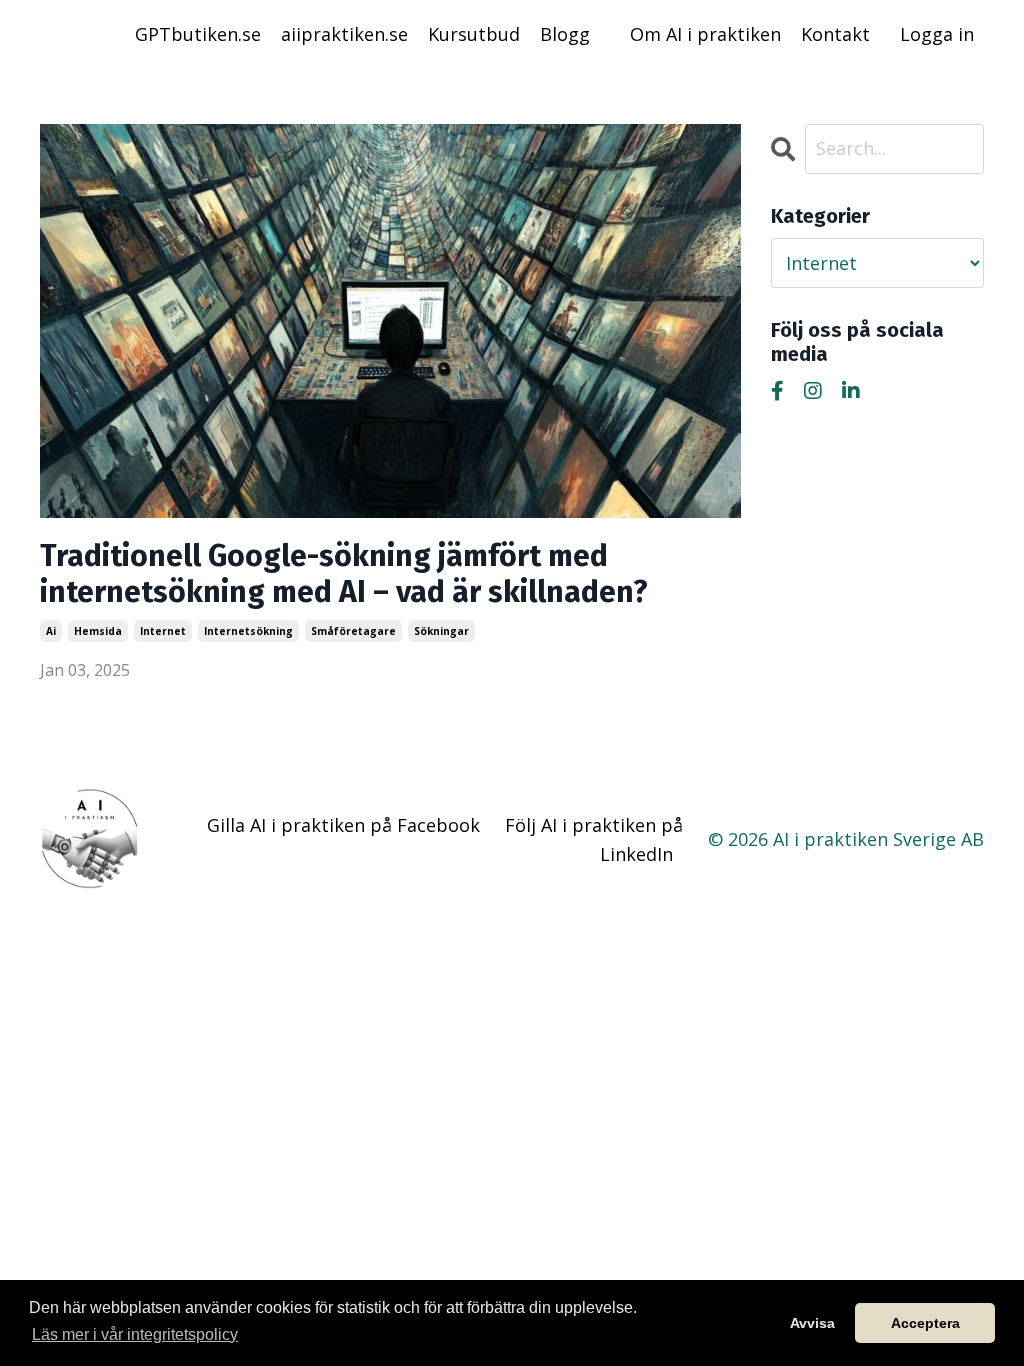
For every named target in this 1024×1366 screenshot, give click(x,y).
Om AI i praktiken (705, 34)
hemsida (98, 631)
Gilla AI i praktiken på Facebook (343, 825)
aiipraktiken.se (344, 34)
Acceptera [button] (925, 1323)
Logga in (937, 34)
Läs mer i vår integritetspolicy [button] (135, 1334)
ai (51, 631)
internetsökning (248, 631)
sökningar (441, 631)
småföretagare (353, 631)
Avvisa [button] (812, 1323)
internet (163, 631)
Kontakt (835, 34)
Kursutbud (474, 34)
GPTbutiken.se (198, 34)
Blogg (565, 34)
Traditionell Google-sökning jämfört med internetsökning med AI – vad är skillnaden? (344, 574)
